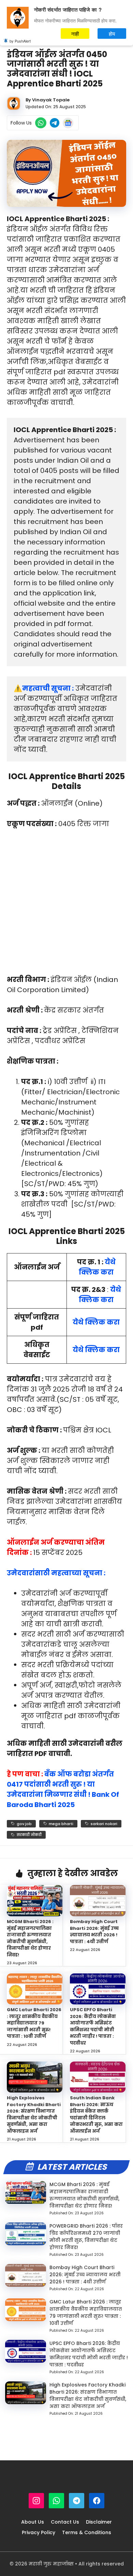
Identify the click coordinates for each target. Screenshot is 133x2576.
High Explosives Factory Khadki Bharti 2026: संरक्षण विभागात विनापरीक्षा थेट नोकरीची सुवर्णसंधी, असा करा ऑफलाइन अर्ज (34, 2114)
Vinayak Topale (51, 100)
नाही (75, 34)
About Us (33, 2522)
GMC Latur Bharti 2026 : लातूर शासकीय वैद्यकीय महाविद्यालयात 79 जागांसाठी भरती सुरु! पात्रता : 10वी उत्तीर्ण (34, 2023)
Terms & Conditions (87, 2532)
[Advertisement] (66, 905)
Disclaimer (99, 2522)
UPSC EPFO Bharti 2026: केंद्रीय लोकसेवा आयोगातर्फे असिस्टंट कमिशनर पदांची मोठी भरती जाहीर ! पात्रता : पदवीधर (93, 2026)
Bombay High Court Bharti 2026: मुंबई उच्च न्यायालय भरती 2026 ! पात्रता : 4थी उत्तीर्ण (94, 1932)
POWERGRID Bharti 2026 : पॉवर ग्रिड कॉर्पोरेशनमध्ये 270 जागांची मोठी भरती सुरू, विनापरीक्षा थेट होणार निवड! (86, 2237)
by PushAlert (20, 41)
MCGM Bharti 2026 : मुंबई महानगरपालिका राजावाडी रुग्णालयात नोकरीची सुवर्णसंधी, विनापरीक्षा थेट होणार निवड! (30, 1938)
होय (112, 34)
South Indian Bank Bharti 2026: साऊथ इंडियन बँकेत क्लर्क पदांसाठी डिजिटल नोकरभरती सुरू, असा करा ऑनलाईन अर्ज (96, 2114)
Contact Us (65, 2522)
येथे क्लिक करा (96, 1322)
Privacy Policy (39, 2532)
